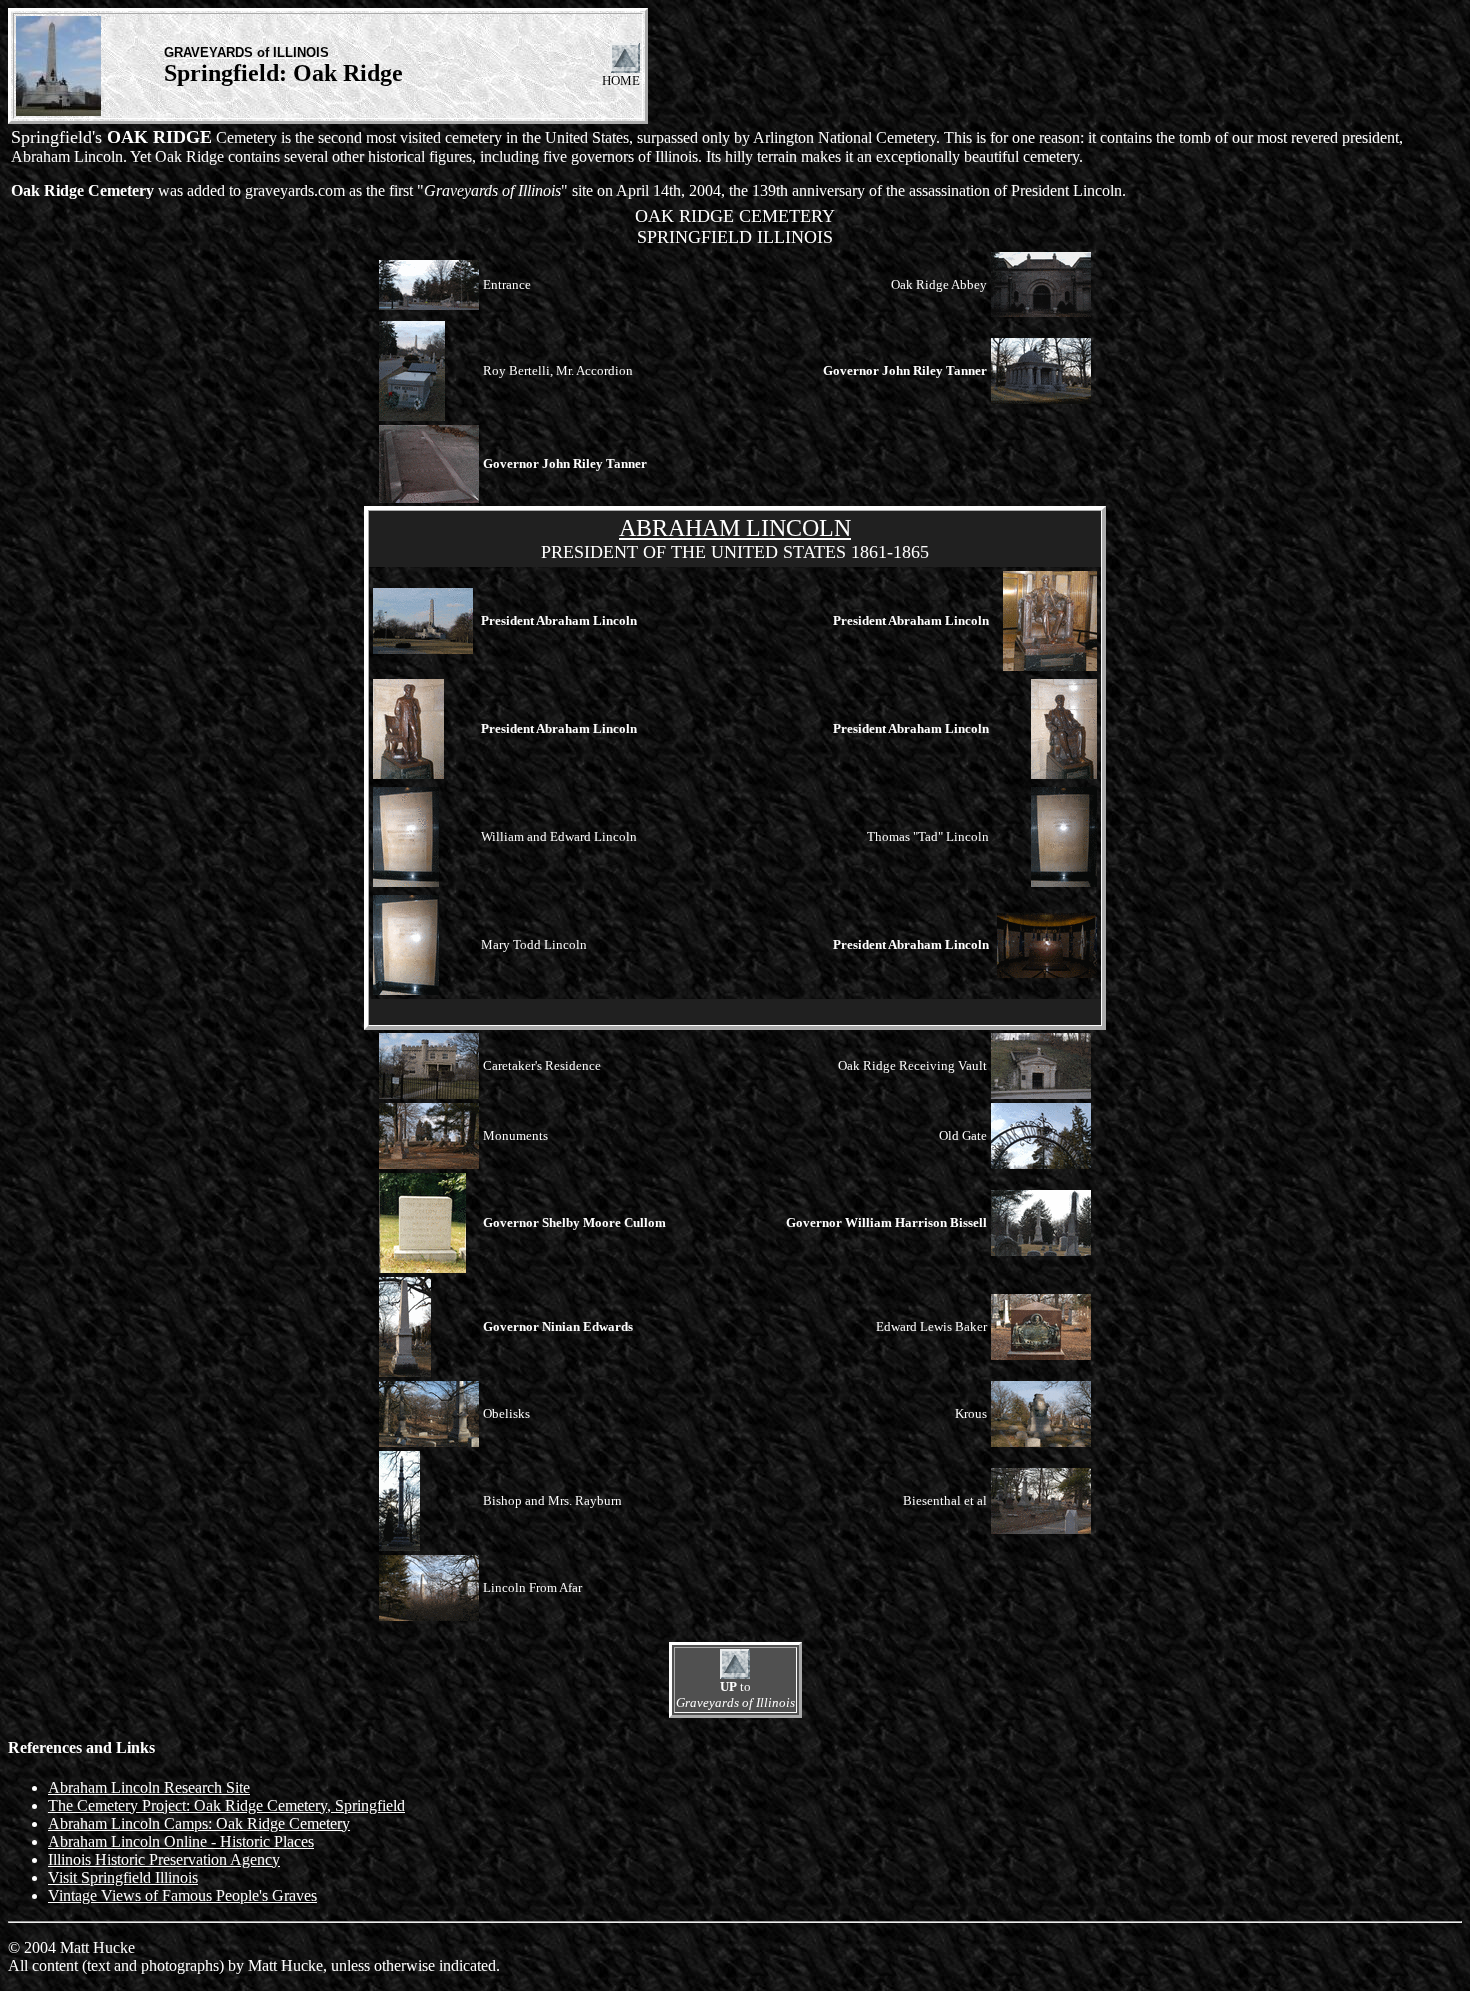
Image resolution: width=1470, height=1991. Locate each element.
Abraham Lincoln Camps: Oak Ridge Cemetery (199, 1823)
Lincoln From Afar (532, 1587)
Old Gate (963, 1135)
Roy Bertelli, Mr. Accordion (558, 370)
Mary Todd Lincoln (534, 944)
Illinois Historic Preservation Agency (164, 1859)
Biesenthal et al (945, 1500)
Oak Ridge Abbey (939, 284)
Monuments (515, 1135)
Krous (971, 1413)
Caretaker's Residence (542, 1065)
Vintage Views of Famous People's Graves (182, 1895)
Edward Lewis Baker (931, 1326)
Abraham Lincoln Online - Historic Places (181, 1841)
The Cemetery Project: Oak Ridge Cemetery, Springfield (226, 1805)
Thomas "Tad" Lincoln (928, 836)
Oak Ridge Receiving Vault (912, 1065)
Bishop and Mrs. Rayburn (552, 1500)
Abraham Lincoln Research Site (149, 1787)
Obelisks (506, 1413)
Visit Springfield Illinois (123, 1877)
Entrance (507, 284)
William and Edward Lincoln (559, 836)
